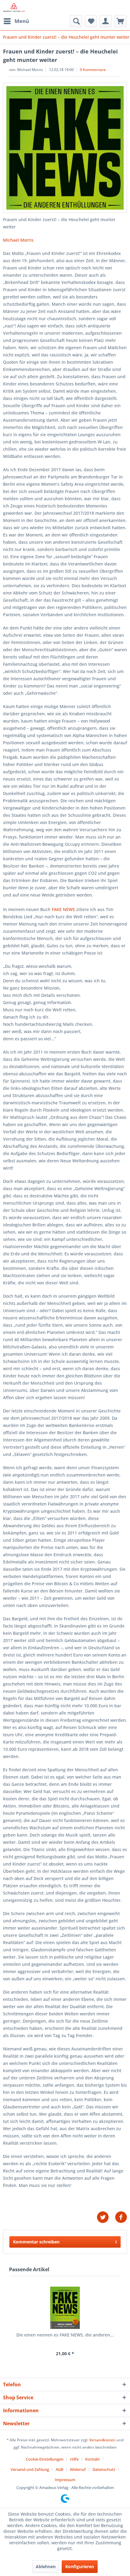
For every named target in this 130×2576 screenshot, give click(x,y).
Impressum (65, 2480)
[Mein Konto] (106, 21)
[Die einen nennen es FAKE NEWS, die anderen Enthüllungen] (65, 2308)
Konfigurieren (80, 2566)
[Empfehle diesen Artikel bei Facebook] (121, 2217)
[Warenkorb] (120, 21)
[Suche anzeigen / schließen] (76, 21)
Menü (22, 21)
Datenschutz (104, 2469)
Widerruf (78, 2469)
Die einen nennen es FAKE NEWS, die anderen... (65, 2335)
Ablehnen (46, 2566)
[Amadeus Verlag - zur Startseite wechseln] (14, 8)
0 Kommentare (93, 70)
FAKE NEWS (63, 909)
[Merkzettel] (91, 21)
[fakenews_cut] (65, 148)
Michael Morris (18, 240)
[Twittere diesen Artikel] (106, 2217)
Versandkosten (102, 2440)
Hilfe (74, 2459)
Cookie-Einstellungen (45, 2459)
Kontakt (93, 2459)
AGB (59, 2469)
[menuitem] (16, 21)
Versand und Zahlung (30, 2469)
